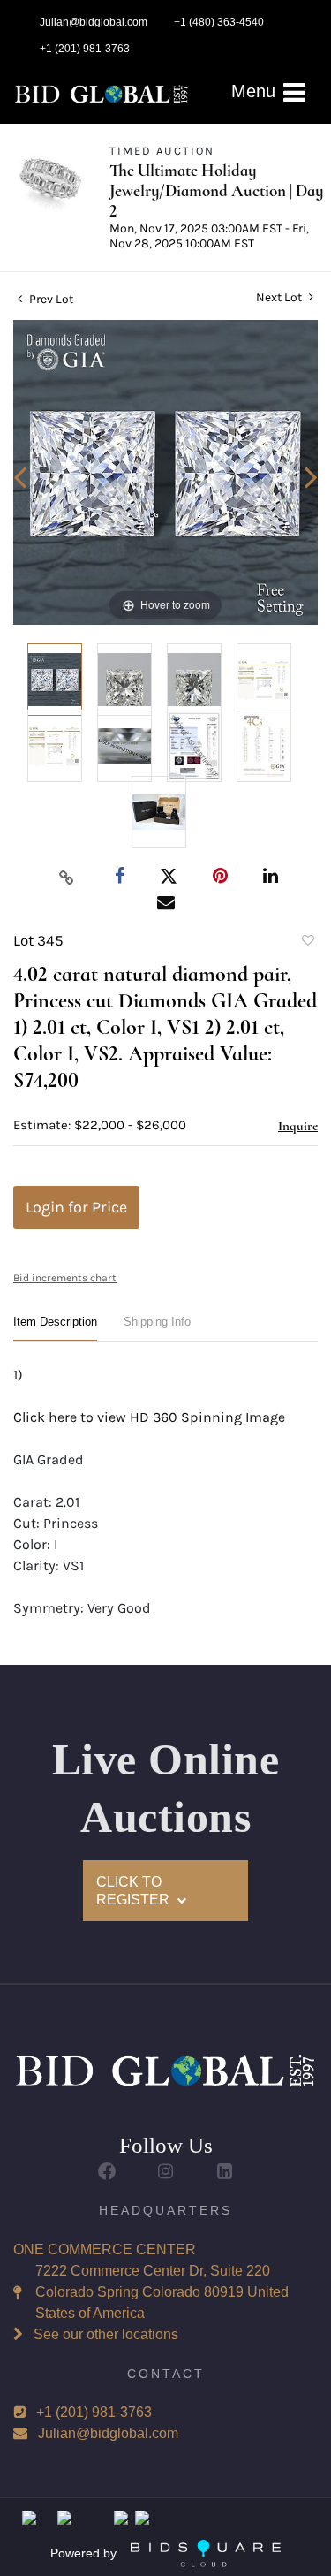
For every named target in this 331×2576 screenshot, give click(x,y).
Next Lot (280, 297)
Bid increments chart (65, 1278)
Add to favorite (307, 943)
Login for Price (76, 1207)
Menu (256, 91)
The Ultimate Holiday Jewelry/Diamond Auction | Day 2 (216, 190)
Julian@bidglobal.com (108, 2433)
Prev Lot (50, 299)
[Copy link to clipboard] (66, 877)
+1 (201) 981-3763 (94, 2412)
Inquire (298, 1126)
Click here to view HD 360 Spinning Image (149, 1417)
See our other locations (106, 2334)
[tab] (55, 1329)
